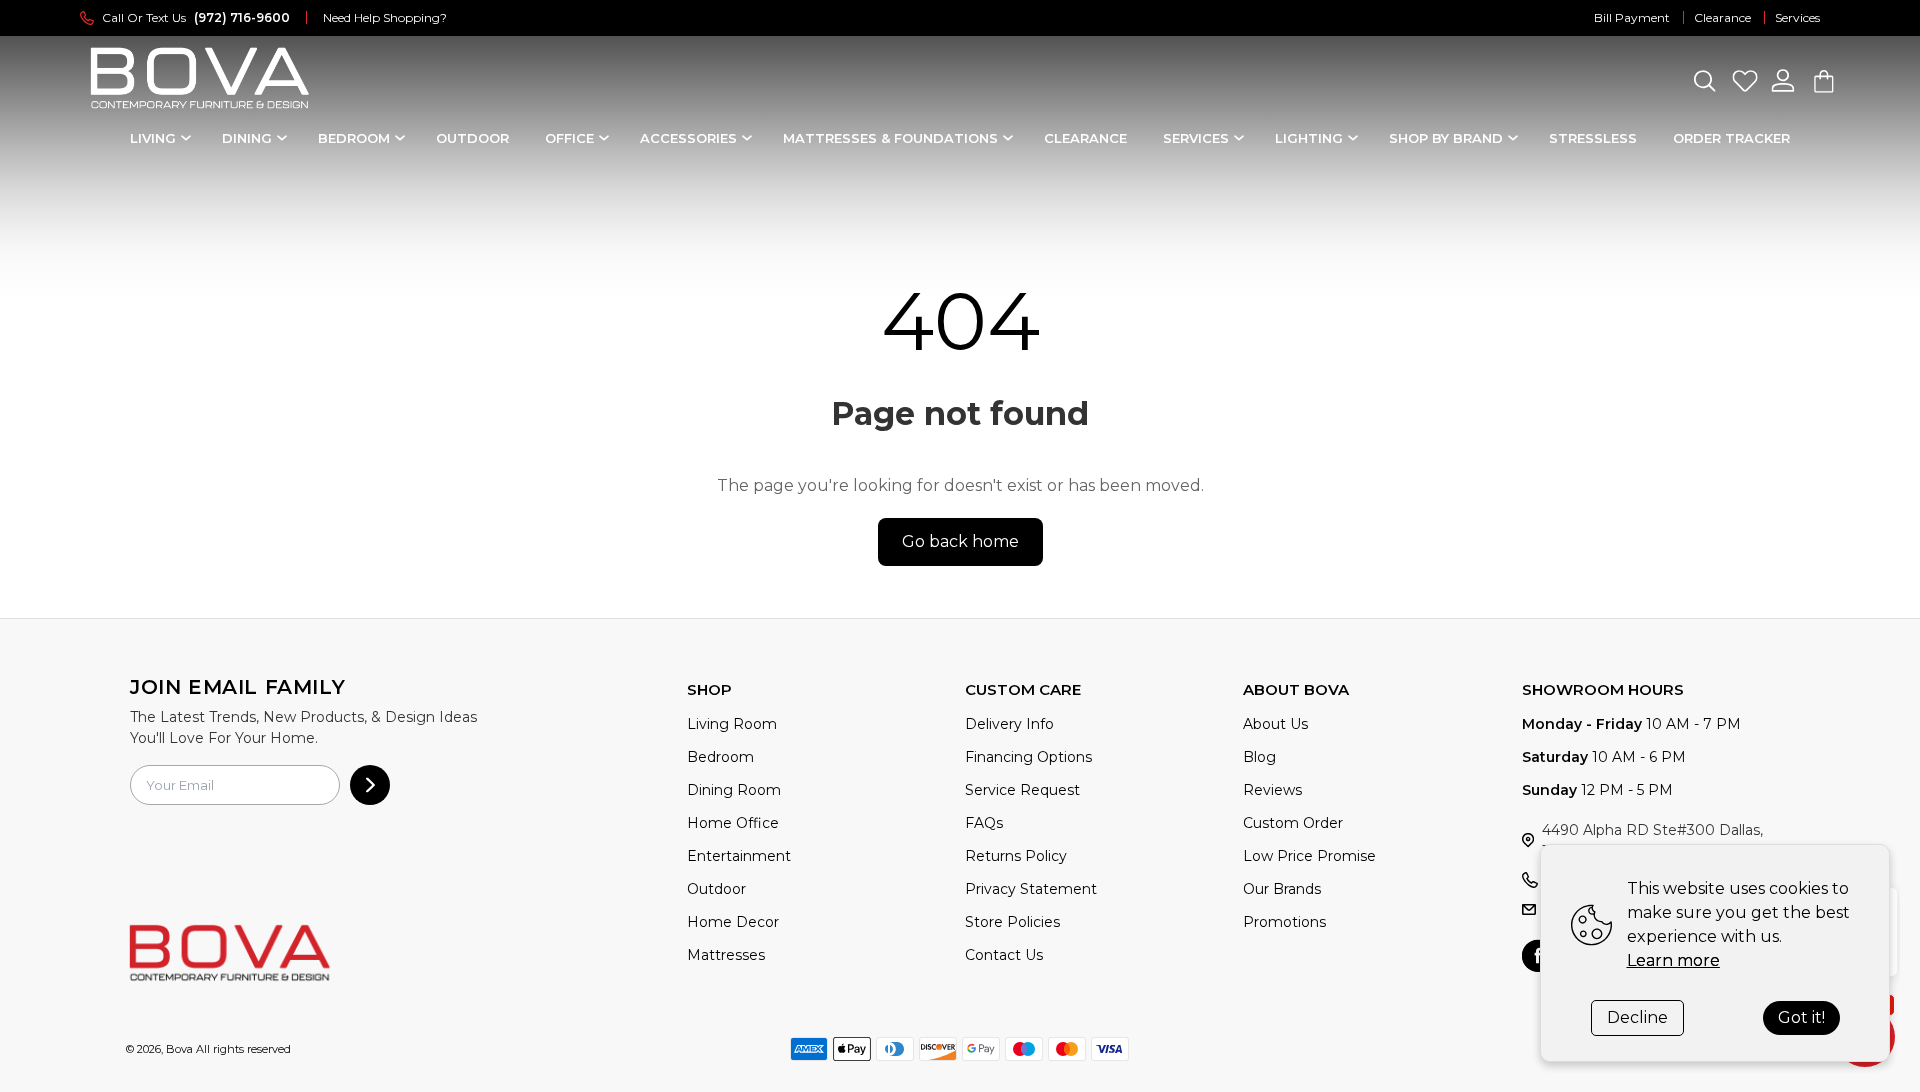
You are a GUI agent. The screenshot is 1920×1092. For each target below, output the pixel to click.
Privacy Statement (1031, 889)
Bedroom (354, 138)
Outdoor (472, 138)
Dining (247, 138)
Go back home (960, 541)
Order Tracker (1731, 138)
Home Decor (733, 922)
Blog (1259, 757)
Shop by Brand (1446, 138)
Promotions (1284, 922)
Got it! (1801, 1017)
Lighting (1309, 138)
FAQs (984, 823)
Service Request (1022, 790)
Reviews (1272, 790)
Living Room (732, 724)
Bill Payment (1632, 17)
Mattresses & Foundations (890, 138)
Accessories (688, 138)
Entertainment (739, 856)
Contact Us (1004, 955)
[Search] (1704, 81)
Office (569, 138)
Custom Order (1293, 823)
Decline (1637, 1017)
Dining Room (734, 790)
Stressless (1593, 138)
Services (1797, 17)
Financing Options (1028, 757)
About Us (1275, 724)
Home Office (733, 823)
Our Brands (1282, 889)
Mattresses (726, 955)
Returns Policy (1016, 856)
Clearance (1722, 17)
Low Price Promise (1309, 856)
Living (153, 138)
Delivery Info (1009, 724)
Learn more (1673, 960)
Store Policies (1012, 922)
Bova (179, 1049)
